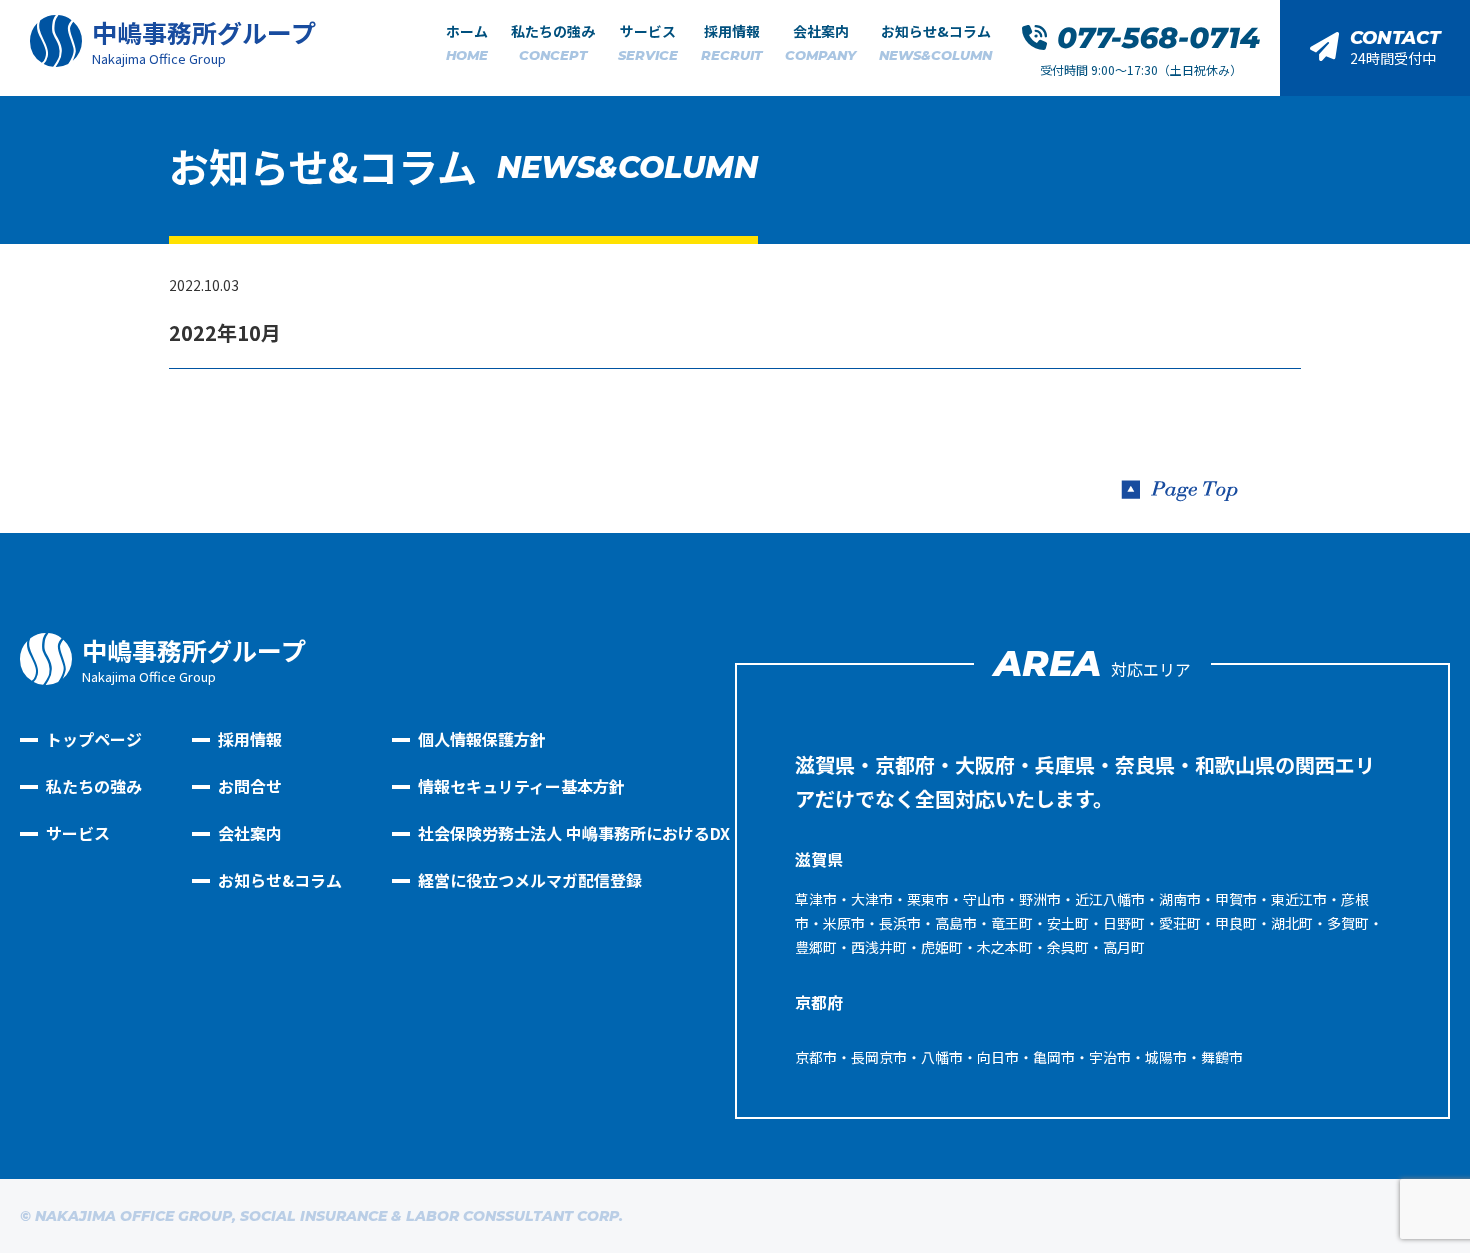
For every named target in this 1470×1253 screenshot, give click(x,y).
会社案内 (820, 42)
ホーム (467, 42)
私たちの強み (553, 42)
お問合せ (250, 786)
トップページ (94, 739)
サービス (648, 42)
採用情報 (731, 42)
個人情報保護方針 (482, 739)
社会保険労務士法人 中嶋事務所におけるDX (574, 833)
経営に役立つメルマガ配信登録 (530, 880)
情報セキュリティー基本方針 (521, 786)
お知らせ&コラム (935, 42)
